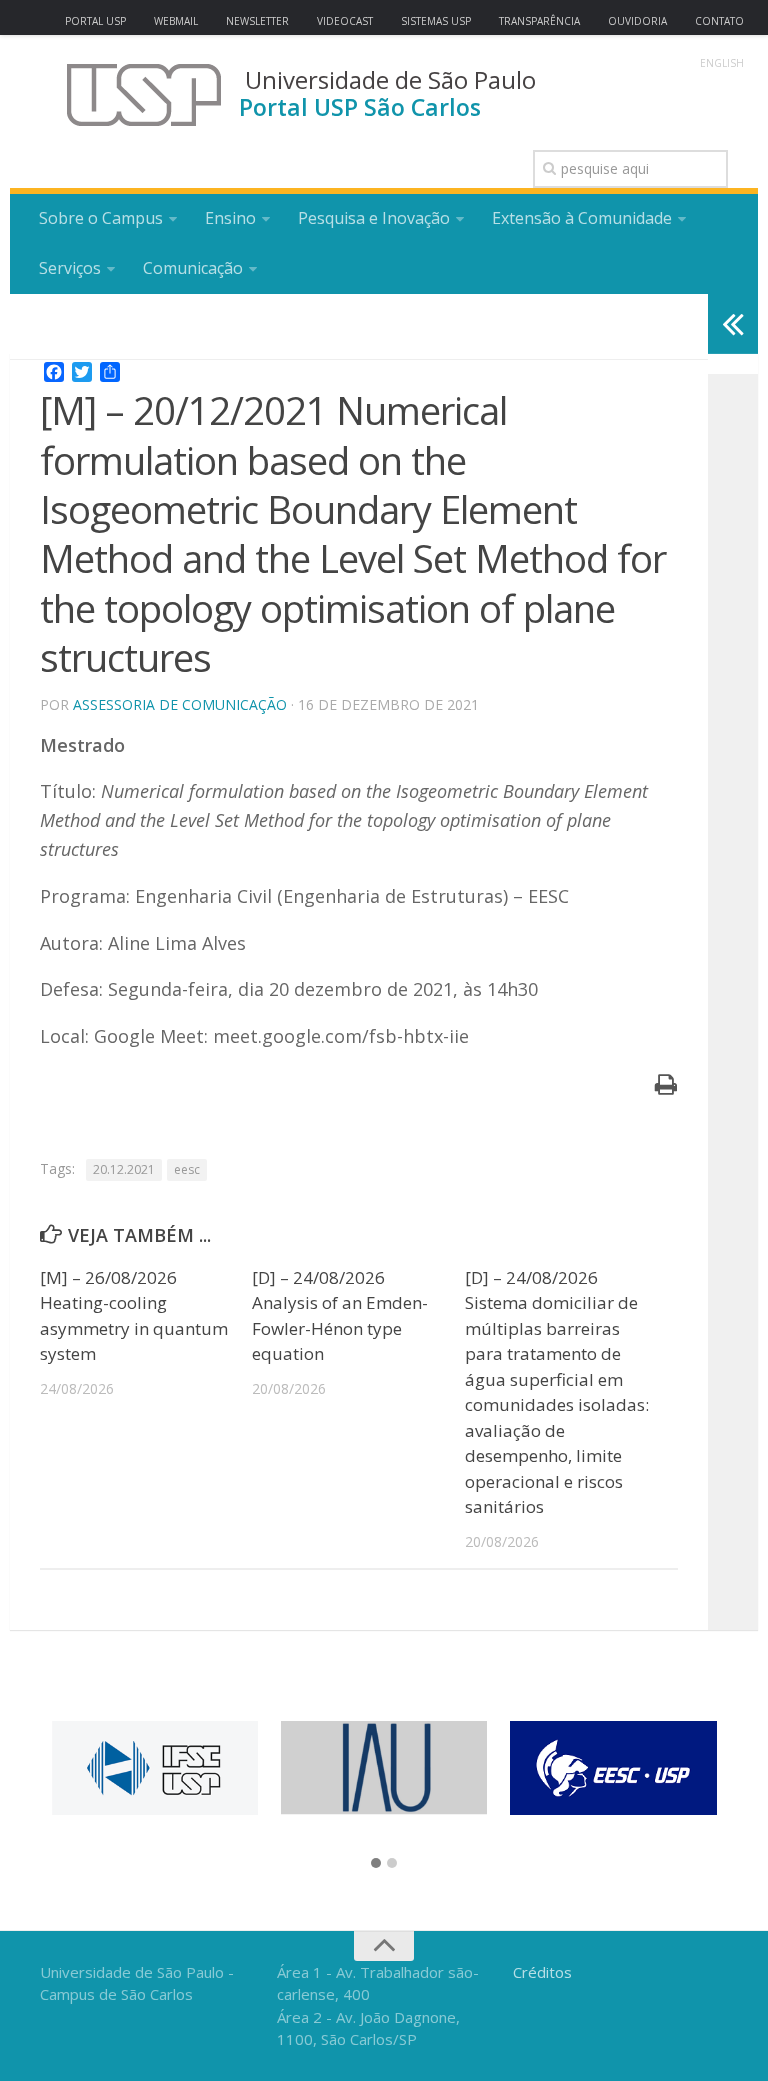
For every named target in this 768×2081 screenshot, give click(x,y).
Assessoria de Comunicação (180, 704)
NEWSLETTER (257, 21)
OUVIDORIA (637, 21)
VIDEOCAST (345, 21)
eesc (187, 1169)
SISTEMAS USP (436, 21)
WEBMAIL (176, 21)
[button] (376, 1864)
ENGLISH (722, 63)
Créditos (542, 1972)
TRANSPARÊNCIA (539, 21)
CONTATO (719, 21)
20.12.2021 (124, 1169)
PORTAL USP (95, 21)
